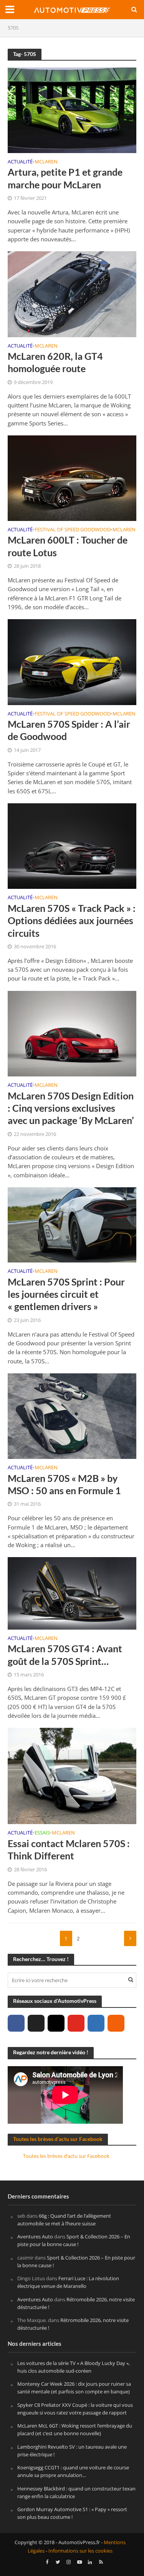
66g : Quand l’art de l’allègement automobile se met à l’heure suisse (64, 2220)
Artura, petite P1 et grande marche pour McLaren (65, 178)
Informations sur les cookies (80, 2551)
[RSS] (116, 2023)
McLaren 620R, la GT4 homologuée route (55, 362)
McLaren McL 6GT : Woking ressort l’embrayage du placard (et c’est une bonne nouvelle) (75, 2430)
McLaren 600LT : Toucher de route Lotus (68, 546)
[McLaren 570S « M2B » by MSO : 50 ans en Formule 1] (72, 1415)
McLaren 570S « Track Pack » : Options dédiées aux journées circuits (72, 920)
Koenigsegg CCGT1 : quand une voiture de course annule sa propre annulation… (73, 2472)
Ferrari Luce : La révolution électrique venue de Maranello (68, 2283)
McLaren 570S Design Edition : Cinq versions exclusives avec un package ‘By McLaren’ (71, 1108)
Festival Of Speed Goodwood (73, 530)
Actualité (20, 162)
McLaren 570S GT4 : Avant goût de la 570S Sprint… (65, 1655)
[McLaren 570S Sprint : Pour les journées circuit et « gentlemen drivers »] (72, 1224)
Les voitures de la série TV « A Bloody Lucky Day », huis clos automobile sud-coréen (74, 2367)
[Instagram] (56, 2023)
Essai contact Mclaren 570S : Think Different (69, 1849)
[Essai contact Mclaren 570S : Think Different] (72, 1775)
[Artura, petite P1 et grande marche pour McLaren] (72, 109)
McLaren (46, 162)
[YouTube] (76, 2023)
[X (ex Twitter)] (36, 2023)
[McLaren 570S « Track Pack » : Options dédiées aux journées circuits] (72, 845)
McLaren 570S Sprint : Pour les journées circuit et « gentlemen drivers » (66, 1294)
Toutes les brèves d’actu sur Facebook (58, 2139)
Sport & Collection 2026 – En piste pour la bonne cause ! (74, 2241)
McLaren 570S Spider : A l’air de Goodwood (69, 730)
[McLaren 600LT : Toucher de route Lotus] (72, 477)
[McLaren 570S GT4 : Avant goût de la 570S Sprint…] (72, 1593)
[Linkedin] (96, 2023)
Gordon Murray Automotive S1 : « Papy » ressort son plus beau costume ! (72, 2513)
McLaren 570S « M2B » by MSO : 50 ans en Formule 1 (64, 1484)
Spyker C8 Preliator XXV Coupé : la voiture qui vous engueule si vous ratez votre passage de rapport (75, 2409)
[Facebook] (16, 2023)
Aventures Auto (35, 2237)
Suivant (130, 1938)
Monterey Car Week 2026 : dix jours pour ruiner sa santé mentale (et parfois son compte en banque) (74, 2388)
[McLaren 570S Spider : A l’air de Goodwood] (72, 661)
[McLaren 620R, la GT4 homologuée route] (72, 293)
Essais (42, 1833)
